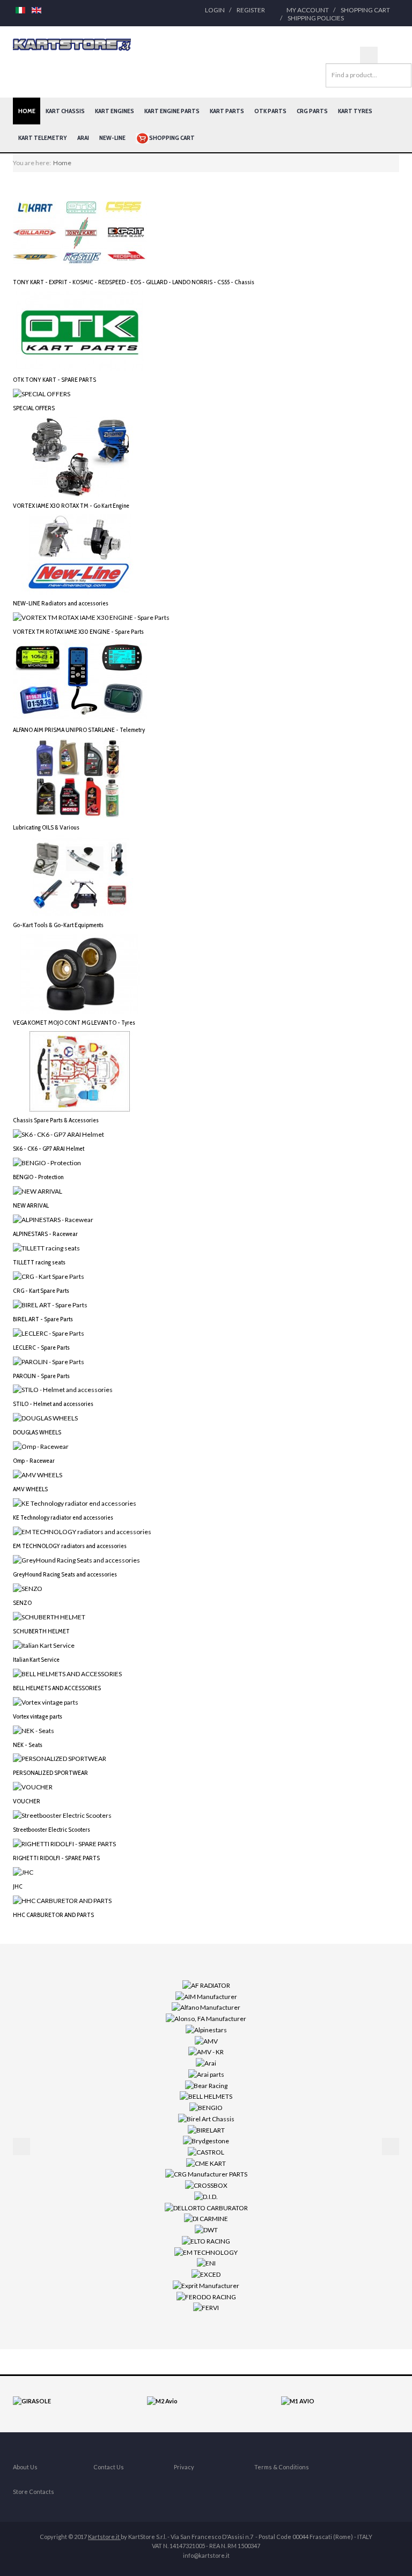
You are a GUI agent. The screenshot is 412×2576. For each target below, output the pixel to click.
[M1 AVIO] (298, 2400)
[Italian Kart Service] (44, 1645)
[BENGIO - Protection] (47, 1162)
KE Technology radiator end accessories (63, 1517)
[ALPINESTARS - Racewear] (53, 1219)
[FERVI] (206, 2307)
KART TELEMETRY (43, 138)
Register (251, 10)
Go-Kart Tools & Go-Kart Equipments (58, 925)
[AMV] (206, 2040)
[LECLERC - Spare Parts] (49, 1332)
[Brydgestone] (206, 2140)
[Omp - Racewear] (41, 1446)
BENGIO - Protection (38, 1177)
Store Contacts (34, 2492)
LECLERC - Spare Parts (41, 1347)
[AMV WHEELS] (38, 1474)
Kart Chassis (65, 111)
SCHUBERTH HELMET (41, 1631)
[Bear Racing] (206, 2085)
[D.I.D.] (206, 2196)
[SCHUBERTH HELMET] (49, 1616)
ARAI (83, 138)
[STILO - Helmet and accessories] (63, 1389)
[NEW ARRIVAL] (38, 1191)
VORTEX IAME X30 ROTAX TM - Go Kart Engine (71, 505)
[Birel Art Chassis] (206, 2118)
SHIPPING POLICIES (316, 18)
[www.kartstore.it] (72, 45)
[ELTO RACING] (206, 2241)
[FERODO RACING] (206, 2296)
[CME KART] (206, 2163)
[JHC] (23, 1872)
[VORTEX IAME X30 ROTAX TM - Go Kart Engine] (80, 456)
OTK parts (270, 111)
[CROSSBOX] (206, 2185)
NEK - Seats (28, 1745)
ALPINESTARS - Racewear (45, 1234)
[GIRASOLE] (32, 2400)
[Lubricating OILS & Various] (80, 777)
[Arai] (206, 2063)
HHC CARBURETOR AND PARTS (53, 1915)
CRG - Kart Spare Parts (41, 1290)
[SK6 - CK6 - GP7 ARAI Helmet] (58, 1134)
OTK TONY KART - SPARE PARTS (54, 379)
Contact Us (109, 2467)
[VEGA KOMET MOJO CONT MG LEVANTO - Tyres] (80, 973)
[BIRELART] (206, 2129)
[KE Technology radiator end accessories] (75, 1503)
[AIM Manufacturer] (206, 1996)
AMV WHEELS (30, 1489)
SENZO (22, 1602)
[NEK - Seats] (34, 1730)
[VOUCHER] (33, 1786)
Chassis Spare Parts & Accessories (56, 1120)
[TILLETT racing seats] (46, 1248)
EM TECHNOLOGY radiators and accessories (70, 1546)
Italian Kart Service (36, 1659)
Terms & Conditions (282, 2467)
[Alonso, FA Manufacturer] (206, 2018)
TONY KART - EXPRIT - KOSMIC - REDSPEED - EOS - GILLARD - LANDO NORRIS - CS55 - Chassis (134, 282)
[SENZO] (28, 1588)
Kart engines (115, 111)
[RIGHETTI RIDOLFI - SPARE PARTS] (64, 1843)
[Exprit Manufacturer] (206, 2285)
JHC (18, 1886)
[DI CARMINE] (206, 2218)
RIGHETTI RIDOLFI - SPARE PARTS (56, 1858)
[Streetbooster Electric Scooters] (62, 1815)
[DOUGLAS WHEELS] (45, 1417)
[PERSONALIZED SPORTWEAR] (60, 1758)
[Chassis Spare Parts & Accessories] (80, 1071)
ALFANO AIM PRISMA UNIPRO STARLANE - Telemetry (79, 730)
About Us (25, 2467)
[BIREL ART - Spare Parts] (50, 1304)
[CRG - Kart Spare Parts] (49, 1276)
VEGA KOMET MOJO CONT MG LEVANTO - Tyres (74, 1022)
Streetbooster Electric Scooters (51, 1829)
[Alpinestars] (206, 2029)
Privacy (184, 2467)
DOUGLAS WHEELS (37, 1432)
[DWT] (206, 2229)
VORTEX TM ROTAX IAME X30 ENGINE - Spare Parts (78, 631)
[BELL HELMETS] (206, 2096)
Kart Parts (227, 111)
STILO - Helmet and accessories (53, 1404)
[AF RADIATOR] (206, 1985)
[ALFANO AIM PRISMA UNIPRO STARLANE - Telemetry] (80, 680)
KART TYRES (355, 111)
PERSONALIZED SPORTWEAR (50, 1772)
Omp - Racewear (34, 1460)
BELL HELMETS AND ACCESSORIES (57, 1688)
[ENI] (206, 2263)
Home (27, 111)
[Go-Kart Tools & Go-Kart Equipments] (80, 875)
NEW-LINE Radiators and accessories (61, 603)
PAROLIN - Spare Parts (41, 1376)
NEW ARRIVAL (31, 1205)
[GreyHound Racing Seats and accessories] (76, 1560)
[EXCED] (206, 2274)
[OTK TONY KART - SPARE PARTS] (80, 330)
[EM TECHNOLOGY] (206, 2251)
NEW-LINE (112, 138)
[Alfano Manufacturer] (206, 2007)
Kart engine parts (172, 111)
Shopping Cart (365, 10)
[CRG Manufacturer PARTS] (206, 2174)
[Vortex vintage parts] (46, 1701)
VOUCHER (27, 1801)
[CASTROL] (206, 2152)
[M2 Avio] (162, 2400)
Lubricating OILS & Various (46, 827)
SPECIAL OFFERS (34, 408)
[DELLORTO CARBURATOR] (206, 2207)
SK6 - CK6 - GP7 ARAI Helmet (49, 1148)
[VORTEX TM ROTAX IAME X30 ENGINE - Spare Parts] (91, 617)
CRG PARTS (312, 111)
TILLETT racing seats (39, 1262)
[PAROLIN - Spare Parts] (49, 1361)
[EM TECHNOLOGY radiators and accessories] (82, 1531)
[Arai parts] (206, 2074)
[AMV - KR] (206, 2051)
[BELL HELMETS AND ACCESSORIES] (67, 1673)
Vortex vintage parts (38, 1716)
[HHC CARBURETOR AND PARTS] (62, 1900)
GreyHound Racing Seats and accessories (65, 1574)
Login (215, 10)
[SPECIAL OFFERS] (42, 393)
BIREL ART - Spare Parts (43, 1319)
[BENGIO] (206, 2107)
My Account (308, 10)
